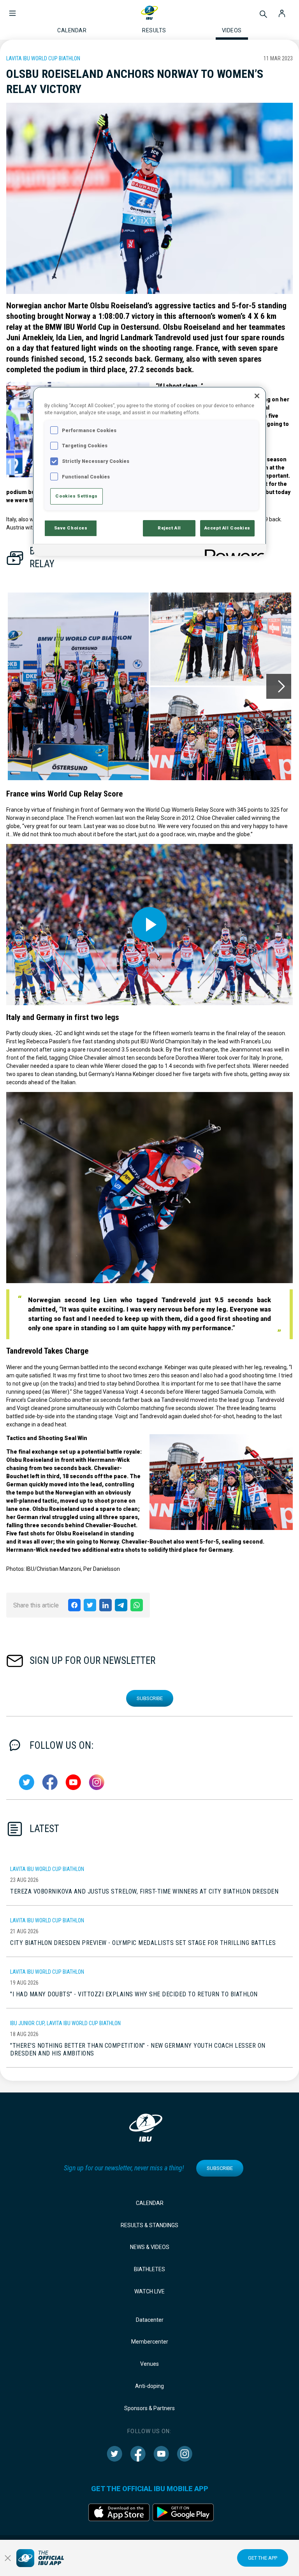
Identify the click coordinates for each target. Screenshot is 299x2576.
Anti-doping (149, 2386)
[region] (149, 471)
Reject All (169, 528)
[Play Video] (149, 925)
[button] (12, 9)
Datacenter (150, 2320)
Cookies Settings (76, 496)
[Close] (257, 396)
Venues (149, 2364)
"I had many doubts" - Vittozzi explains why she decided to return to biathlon (134, 1994)
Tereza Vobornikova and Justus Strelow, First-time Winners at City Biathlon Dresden (144, 1891)
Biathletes (149, 2269)
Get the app (263, 2558)
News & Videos (150, 2247)
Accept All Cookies (227, 528)
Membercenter (150, 2342)
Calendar (150, 2203)
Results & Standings (149, 2225)
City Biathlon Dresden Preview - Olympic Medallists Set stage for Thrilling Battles (143, 1943)
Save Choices (71, 528)
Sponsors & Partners (149, 2408)
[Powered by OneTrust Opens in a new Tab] (233, 551)
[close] (8, 2558)
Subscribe (150, 1698)
